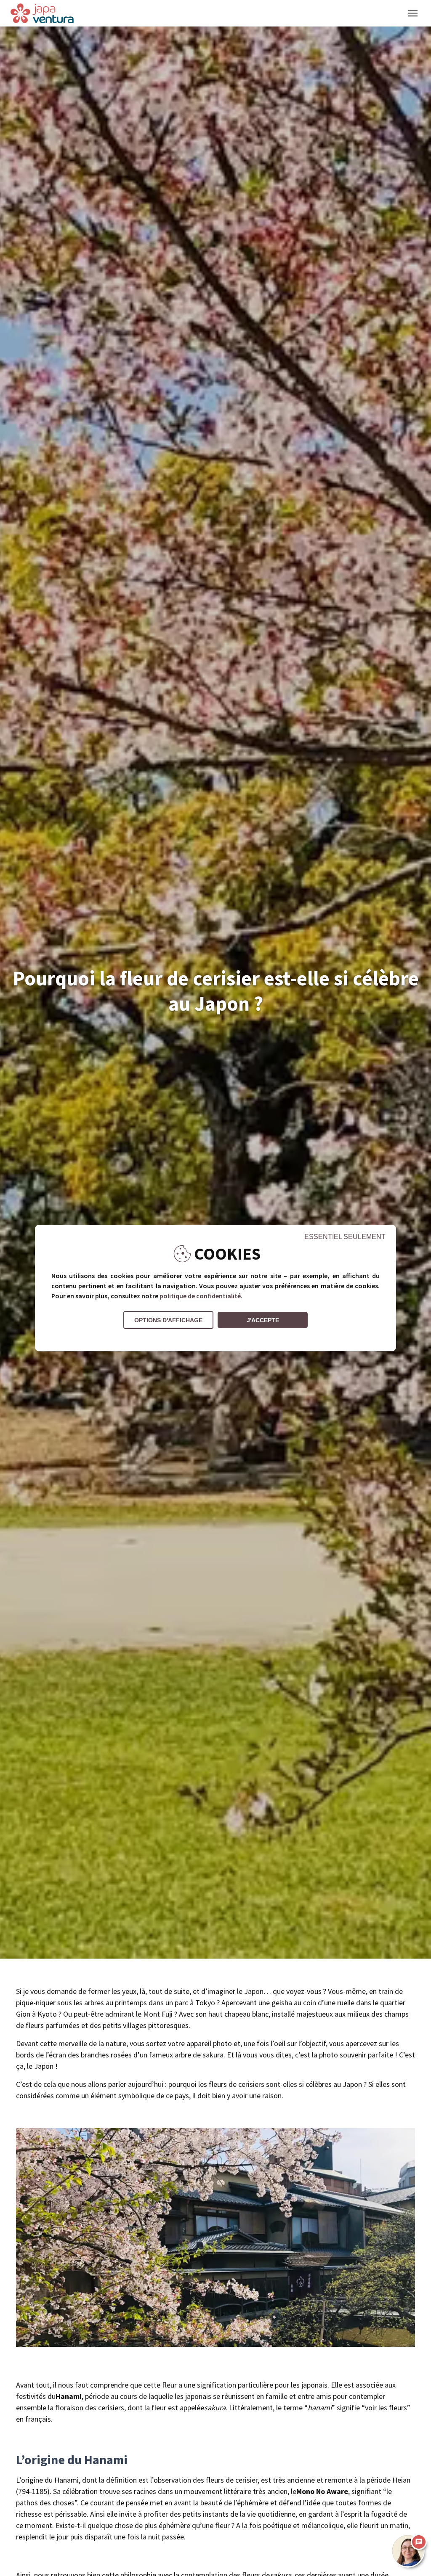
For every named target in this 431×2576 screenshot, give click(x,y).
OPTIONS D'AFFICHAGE (168, 1320)
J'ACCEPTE (263, 1320)
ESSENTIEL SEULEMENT (345, 1237)
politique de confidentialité (200, 1296)
